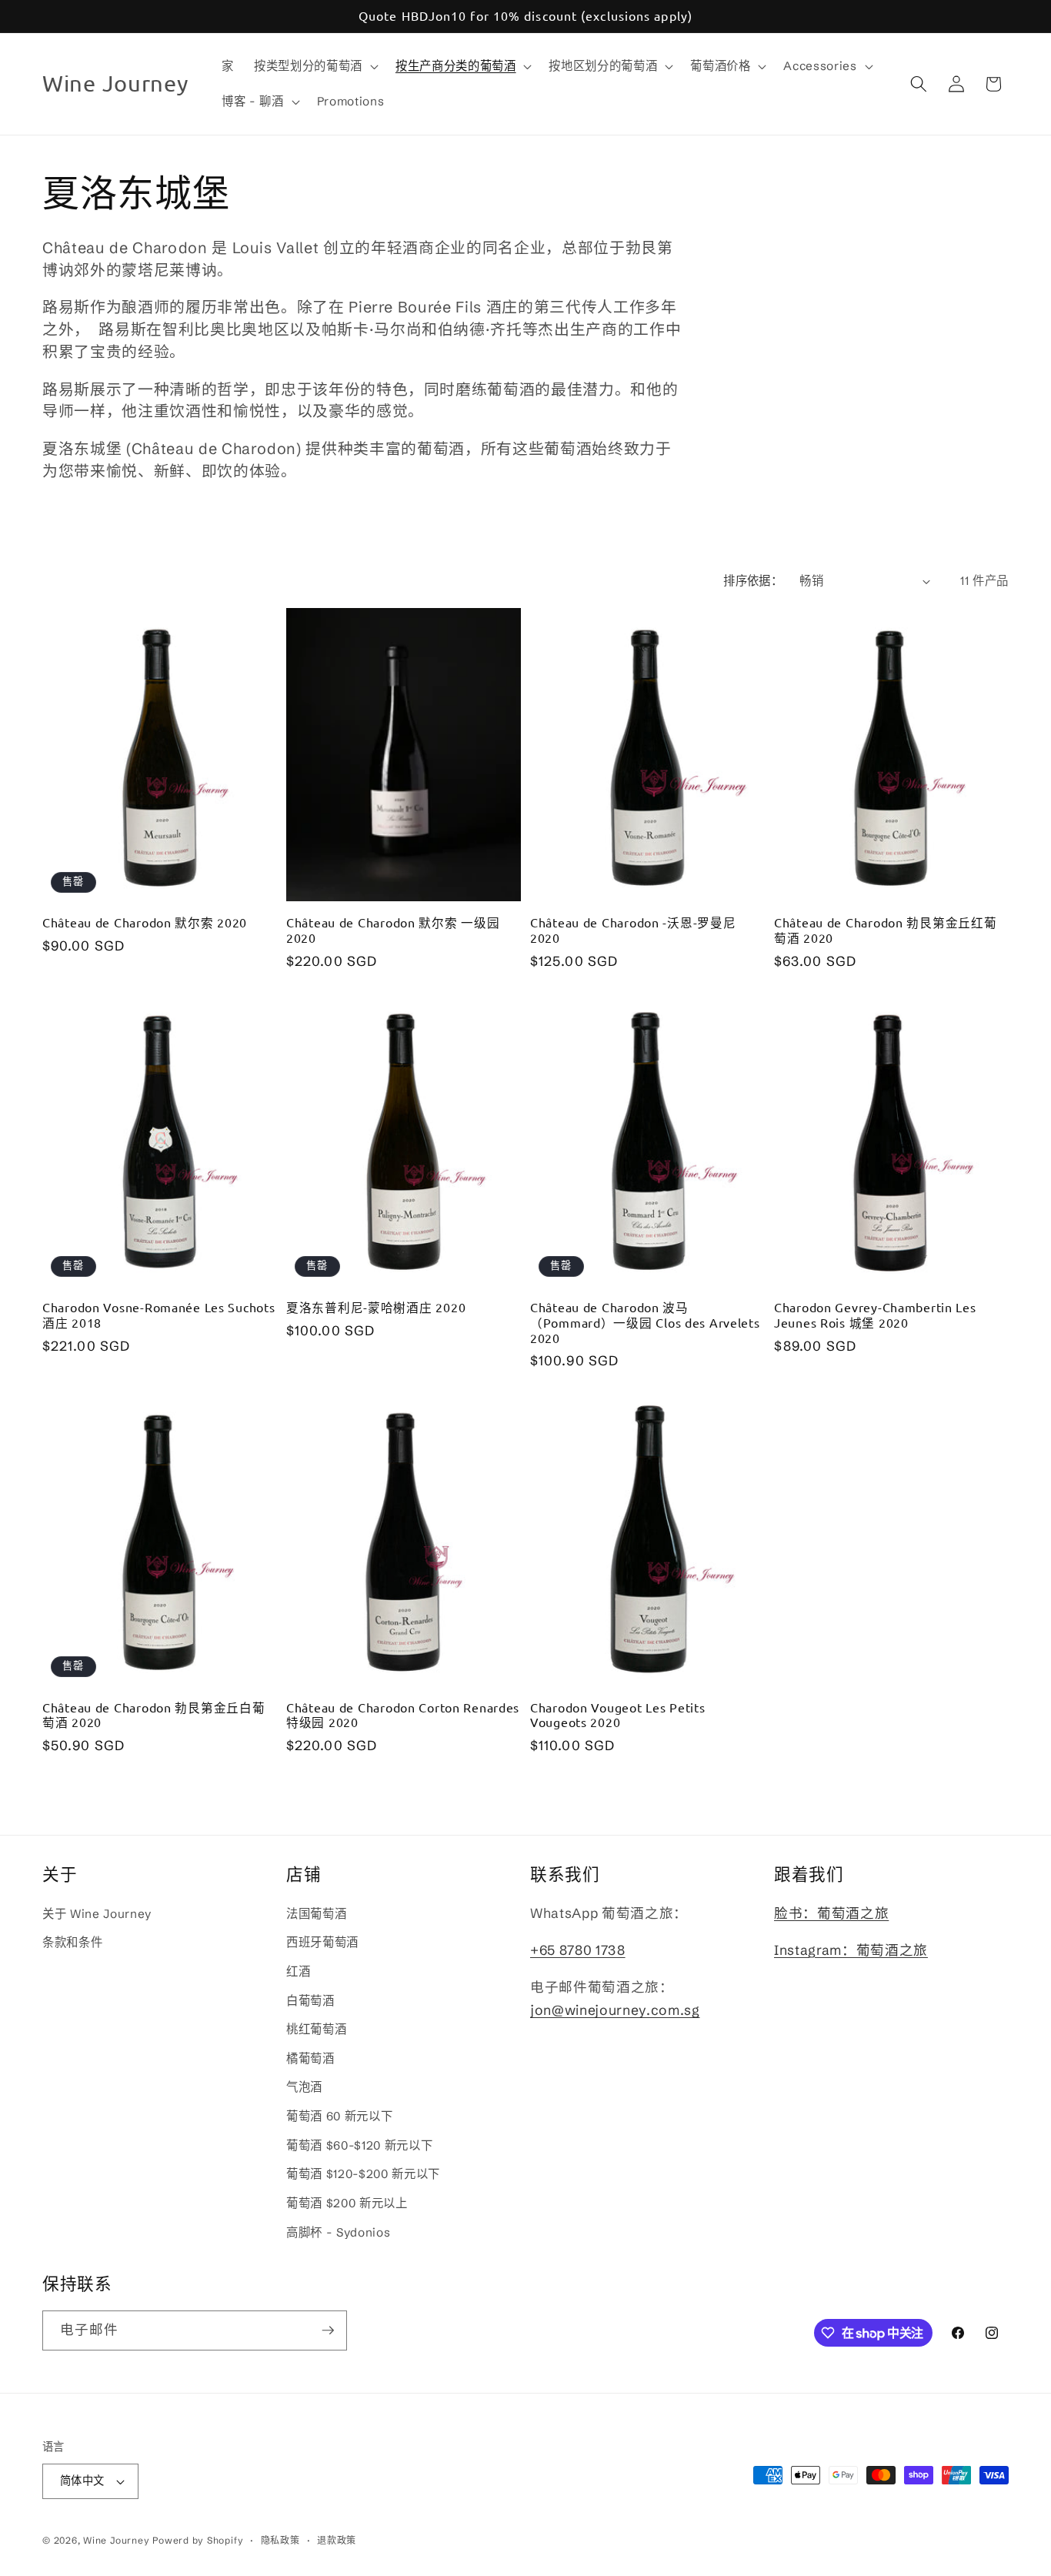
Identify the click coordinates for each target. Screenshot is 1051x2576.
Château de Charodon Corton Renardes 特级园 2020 (403, 1715)
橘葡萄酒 (310, 2058)
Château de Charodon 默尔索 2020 (145, 922)
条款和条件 (72, 1942)
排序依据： (753, 581)
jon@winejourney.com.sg (615, 2010)
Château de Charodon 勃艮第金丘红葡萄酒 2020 (885, 930)
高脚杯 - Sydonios (338, 2232)
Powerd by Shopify (198, 2540)
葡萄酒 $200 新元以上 (347, 2203)
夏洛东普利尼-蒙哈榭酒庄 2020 (376, 1307)
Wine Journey (116, 2540)
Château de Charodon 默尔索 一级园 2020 (393, 930)
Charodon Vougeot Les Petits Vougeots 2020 (617, 1715)
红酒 (298, 1971)
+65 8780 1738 (578, 1950)
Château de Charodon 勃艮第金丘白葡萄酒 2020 (153, 1715)
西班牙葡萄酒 (322, 1942)
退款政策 (337, 2540)
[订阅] (328, 2330)
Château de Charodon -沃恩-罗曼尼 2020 (633, 930)
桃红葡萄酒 (316, 2029)
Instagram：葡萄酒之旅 (851, 1950)
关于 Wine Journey (97, 1914)
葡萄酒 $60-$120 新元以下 (359, 2145)
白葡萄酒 (310, 2001)
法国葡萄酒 (316, 1914)
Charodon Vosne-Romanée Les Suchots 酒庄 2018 (158, 1315)
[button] (315, 66)
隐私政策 (280, 2540)
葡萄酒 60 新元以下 (339, 2116)
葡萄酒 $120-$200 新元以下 (363, 2174)
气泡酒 (304, 2087)
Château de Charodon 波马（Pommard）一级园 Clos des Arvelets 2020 (645, 1323)
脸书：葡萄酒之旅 (831, 1913)
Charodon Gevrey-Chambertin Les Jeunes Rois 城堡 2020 (875, 1315)
